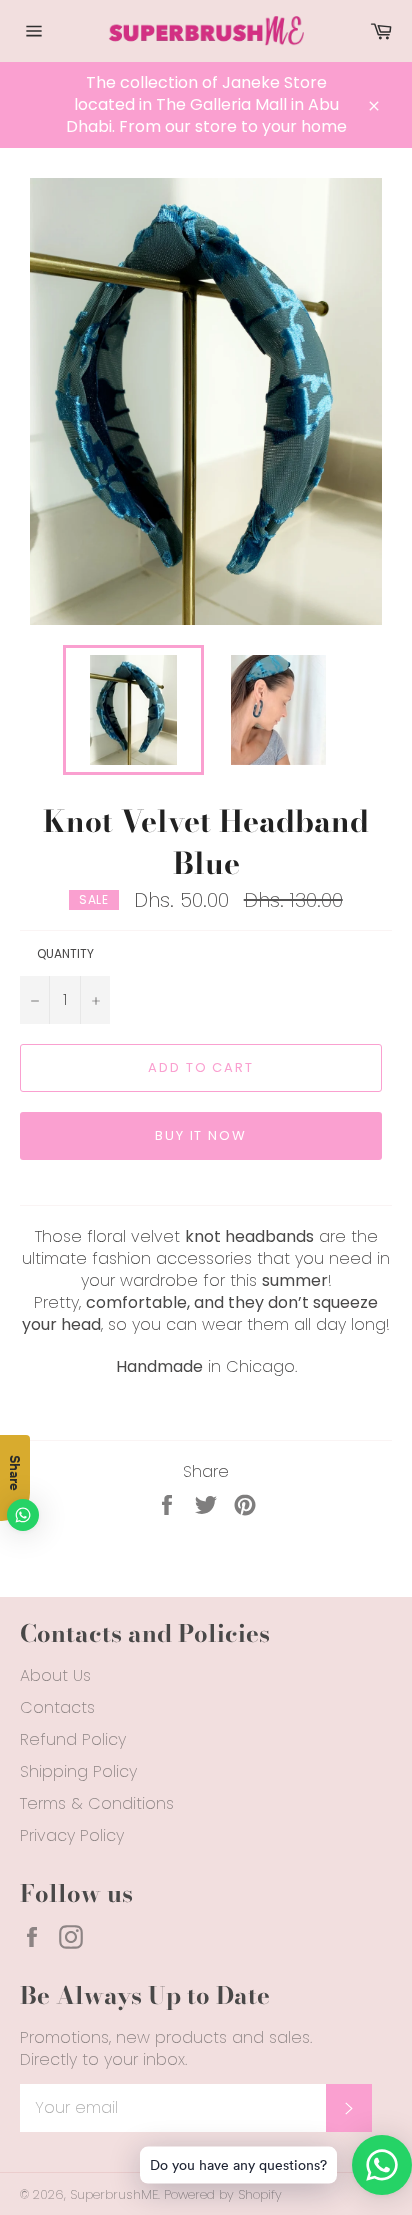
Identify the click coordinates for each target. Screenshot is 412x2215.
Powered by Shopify (223, 2194)
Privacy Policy (72, 1835)
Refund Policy (73, 1739)
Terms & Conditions (97, 1803)
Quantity (65, 954)
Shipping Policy (78, 1771)
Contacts (57, 1707)
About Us (55, 1675)
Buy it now (201, 1135)
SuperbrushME (114, 2194)
